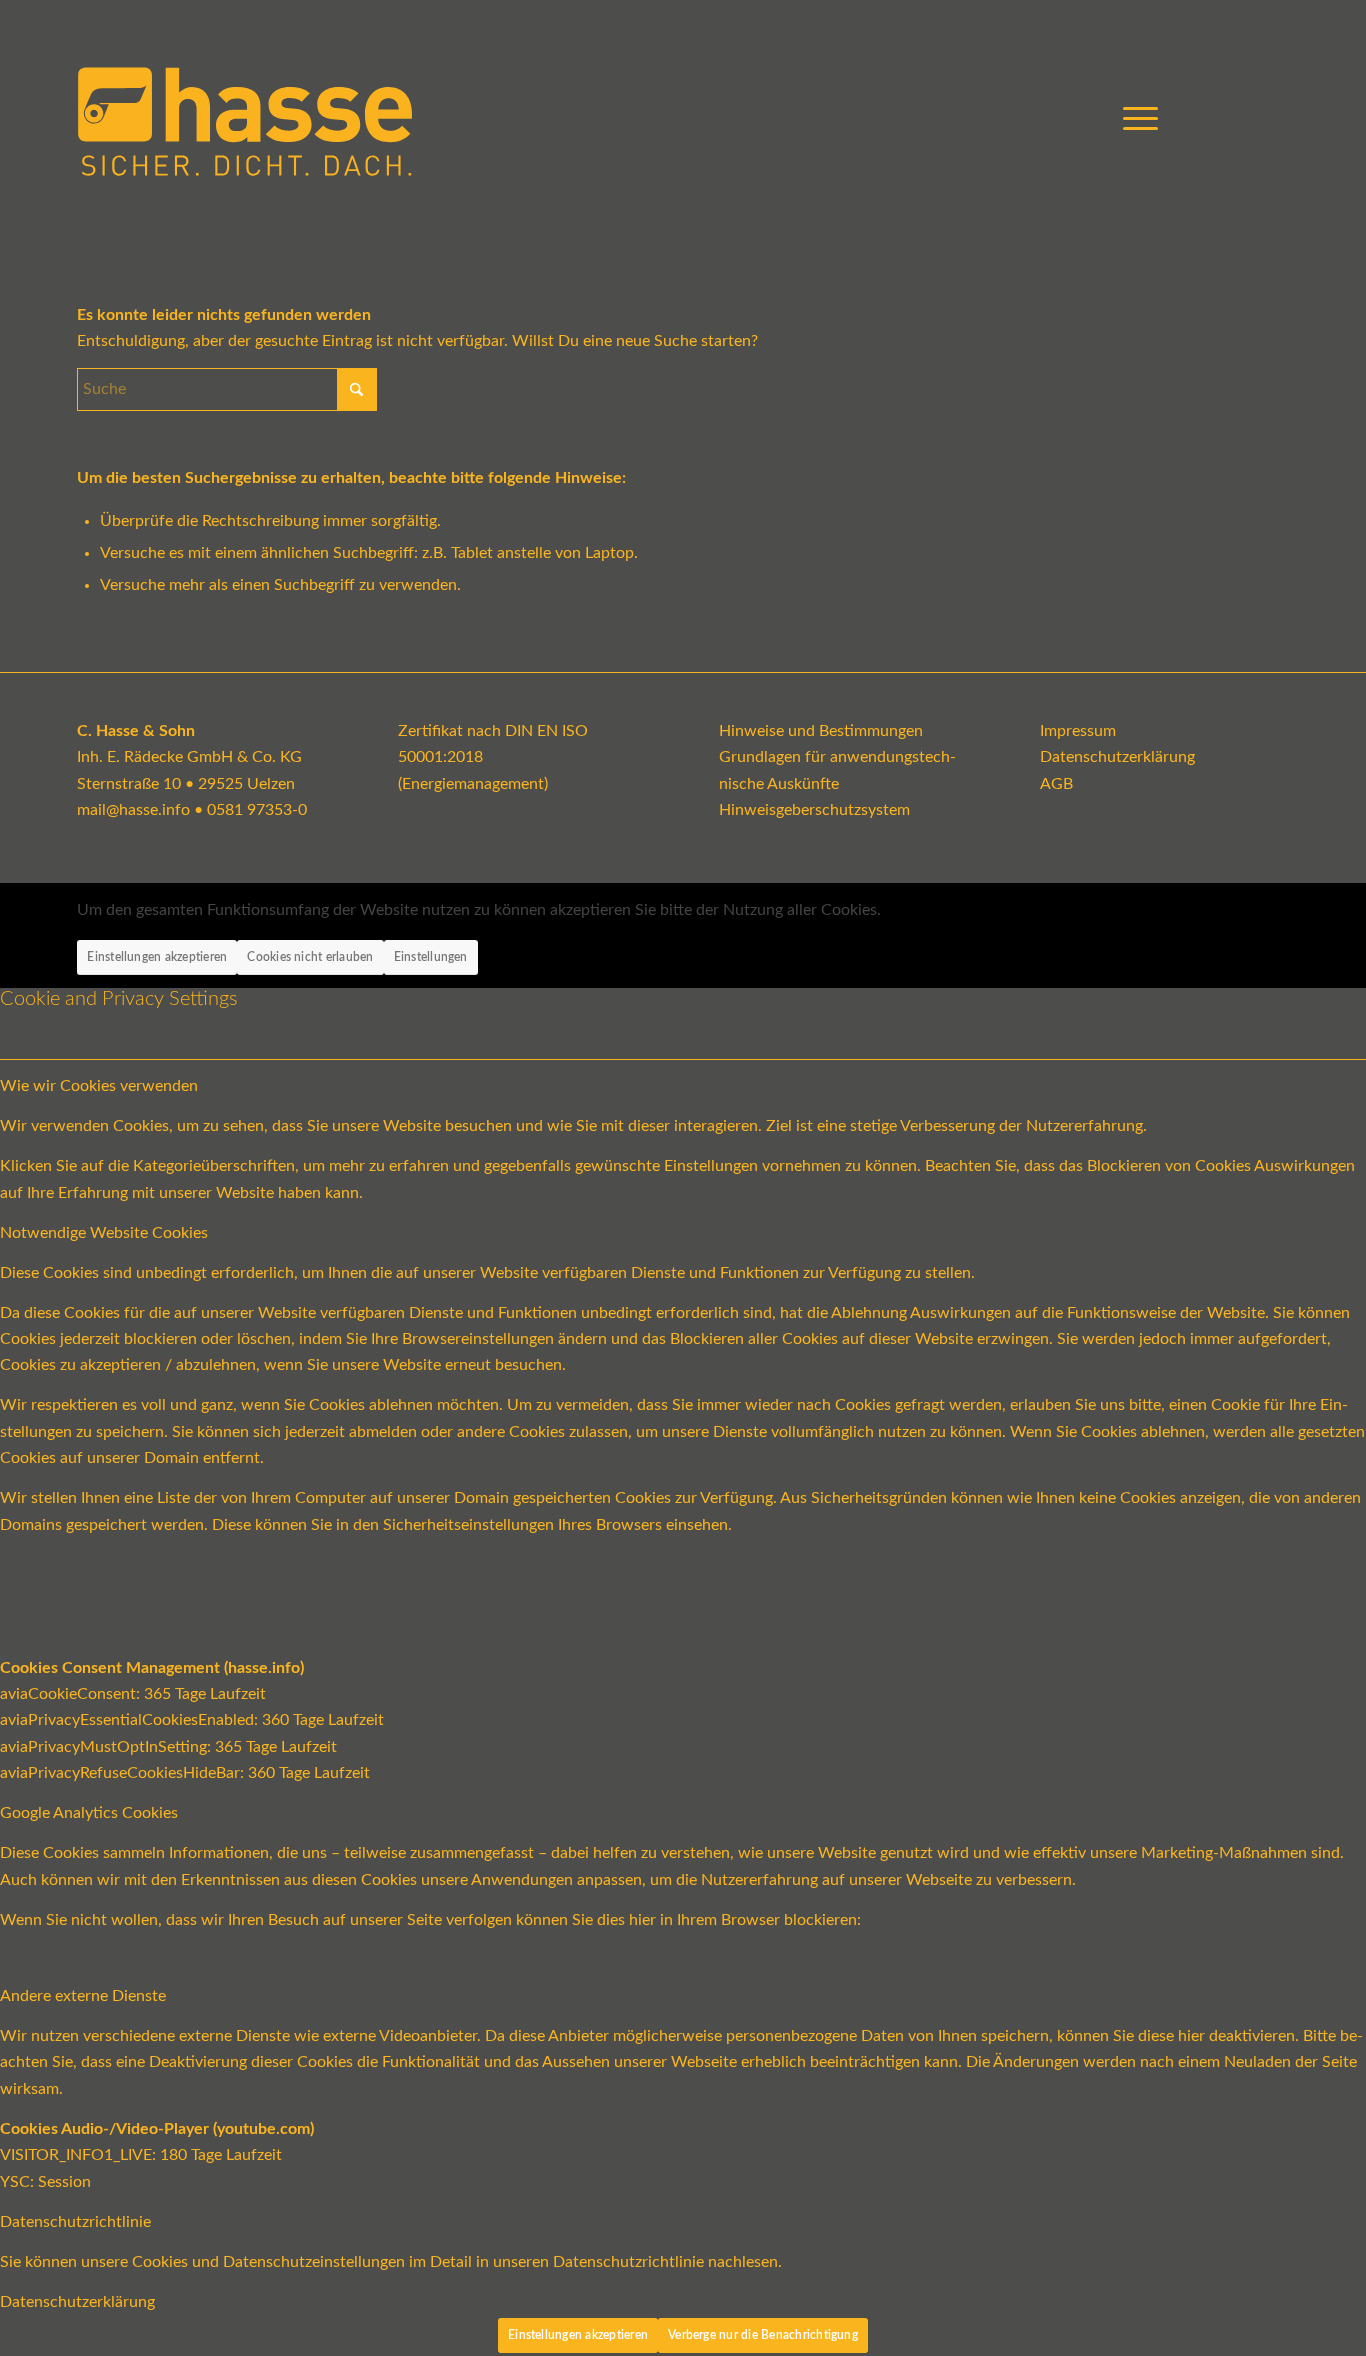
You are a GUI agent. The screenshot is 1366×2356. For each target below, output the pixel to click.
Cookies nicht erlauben (310, 957)
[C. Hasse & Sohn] (245, 120)
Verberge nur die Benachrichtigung (763, 2335)
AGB (1056, 784)
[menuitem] (1134, 120)
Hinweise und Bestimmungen (821, 731)
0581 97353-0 (257, 810)
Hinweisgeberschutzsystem (814, 810)
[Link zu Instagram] (1244, 119)
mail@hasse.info (133, 810)
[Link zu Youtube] (1214, 119)
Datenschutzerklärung (1117, 757)
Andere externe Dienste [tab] (83, 1996)
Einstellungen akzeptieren (157, 957)
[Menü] (1134, 120)
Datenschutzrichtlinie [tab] (75, 2222)
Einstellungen (431, 957)
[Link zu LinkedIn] (1274, 119)
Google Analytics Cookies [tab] (89, 1813)
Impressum (1078, 731)
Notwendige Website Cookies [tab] (104, 1233)
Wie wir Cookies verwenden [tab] (99, 1086)
